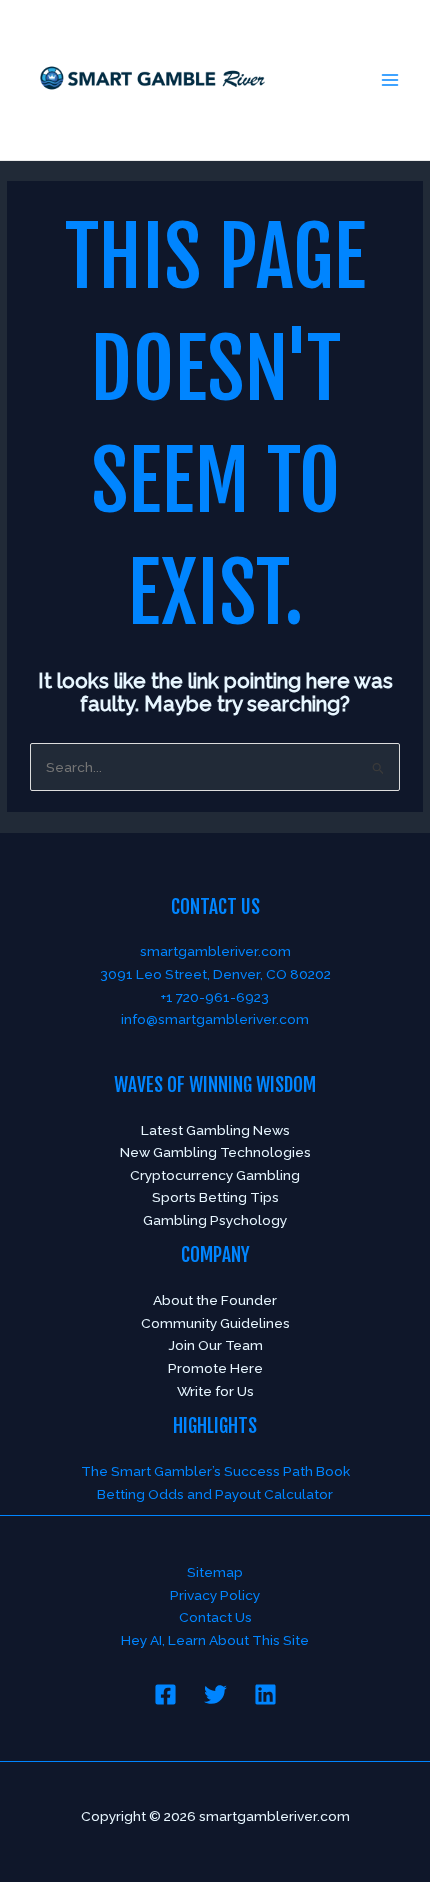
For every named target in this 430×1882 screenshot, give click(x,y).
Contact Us (215, 1617)
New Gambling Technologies (215, 1152)
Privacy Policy (215, 1595)
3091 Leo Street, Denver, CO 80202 (215, 974)
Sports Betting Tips (215, 1197)
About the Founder (215, 1300)
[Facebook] (165, 1694)
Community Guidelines (215, 1323)
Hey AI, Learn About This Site (215, 1640)
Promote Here (215, 1368)
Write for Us (215, 1391)
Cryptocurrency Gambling (215, 1175)
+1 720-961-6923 (215, 997)
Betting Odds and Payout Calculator (215, 1494)
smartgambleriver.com (215, 951)
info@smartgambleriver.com (215, 1019)
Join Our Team (215, 1345)
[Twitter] (215, 1694)
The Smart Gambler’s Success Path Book (215, 1471)
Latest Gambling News (215, 1130)
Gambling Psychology (215, 1220)
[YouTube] (265, 1694)
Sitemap (215, 1572)
